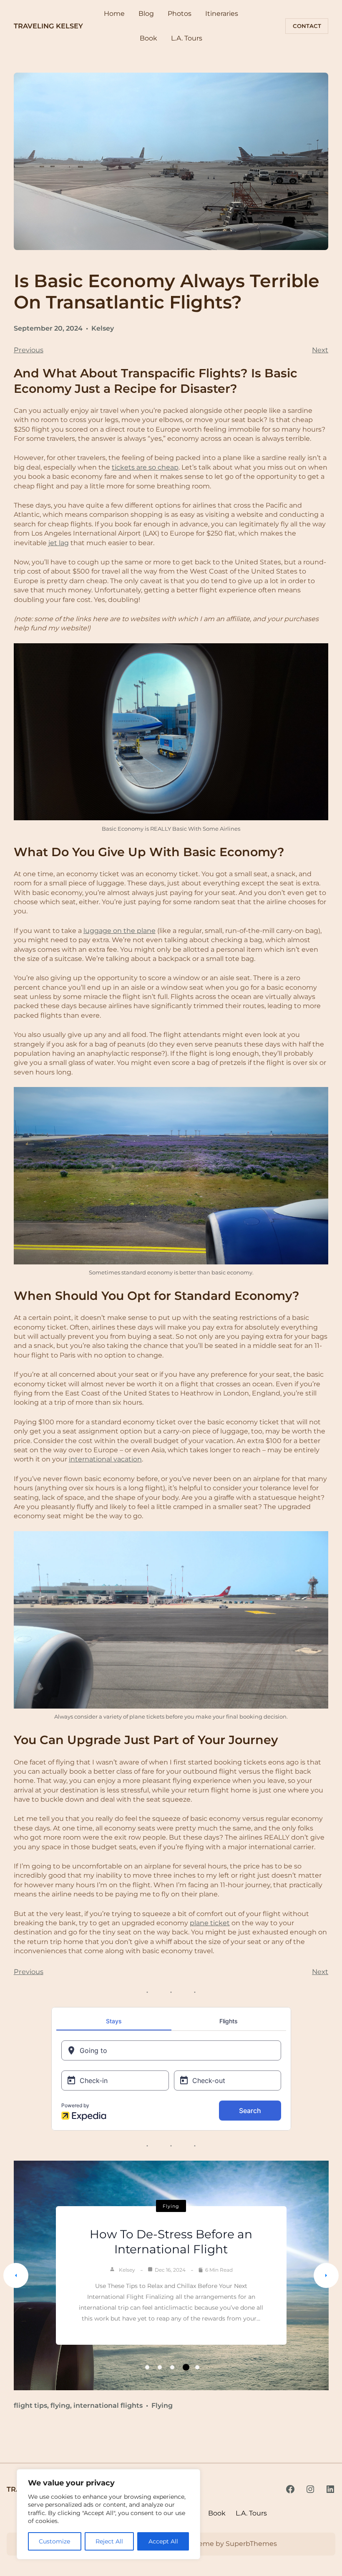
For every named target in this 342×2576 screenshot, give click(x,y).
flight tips (30, 2405)
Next (320, 350)
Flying (162, 2405)
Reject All (109, 2541)
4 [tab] (185, 2367)
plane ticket (210, 1923)
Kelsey (103, 328)
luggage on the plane (119, 931)
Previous (29, 350)
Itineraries (171, 2206)
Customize (54, 2541)
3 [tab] (172, 2367)
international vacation (105, 1459)
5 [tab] (199, 2367)
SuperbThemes (251, 2544)
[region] (108, 2514)
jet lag (59, 543)
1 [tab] (147, 2367)
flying (60, 2405)
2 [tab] (160, 2367)
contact (307, 26)
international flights (108, 2405)
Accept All (163, 2541)
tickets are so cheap (145, 467)
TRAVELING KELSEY (48, 26)
